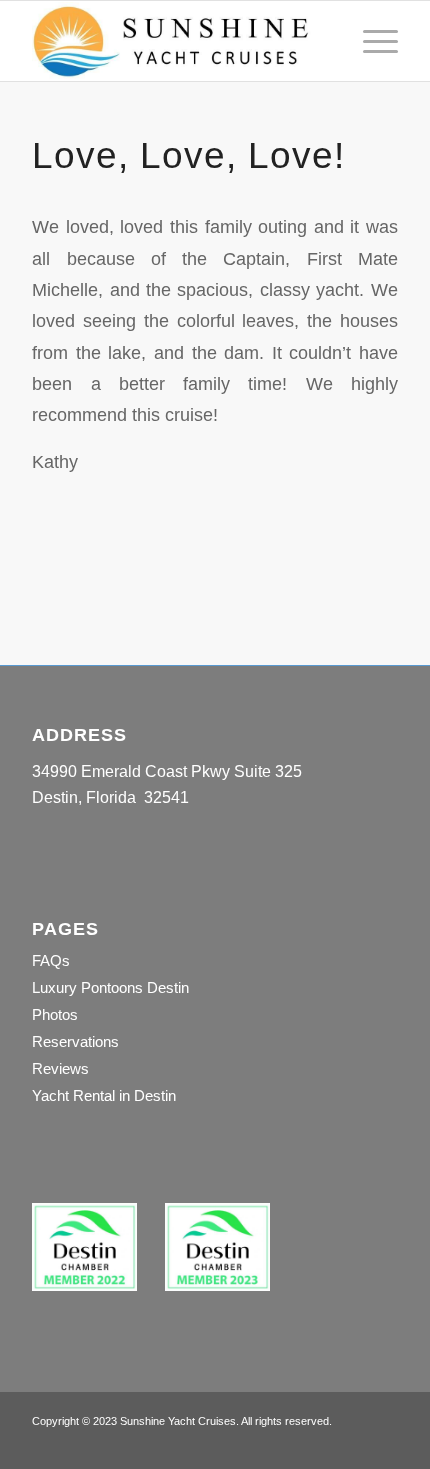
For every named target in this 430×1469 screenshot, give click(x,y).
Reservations (75, 1041)
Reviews (60, 1068)
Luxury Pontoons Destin (110, 987)
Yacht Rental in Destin (104, 1095)
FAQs (51, 960)
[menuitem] (370, 41)
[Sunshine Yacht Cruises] (178, 41)
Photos (55, 1014)
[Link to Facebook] (353, 1444)
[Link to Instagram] (383, 1444)
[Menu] (370, 41)
